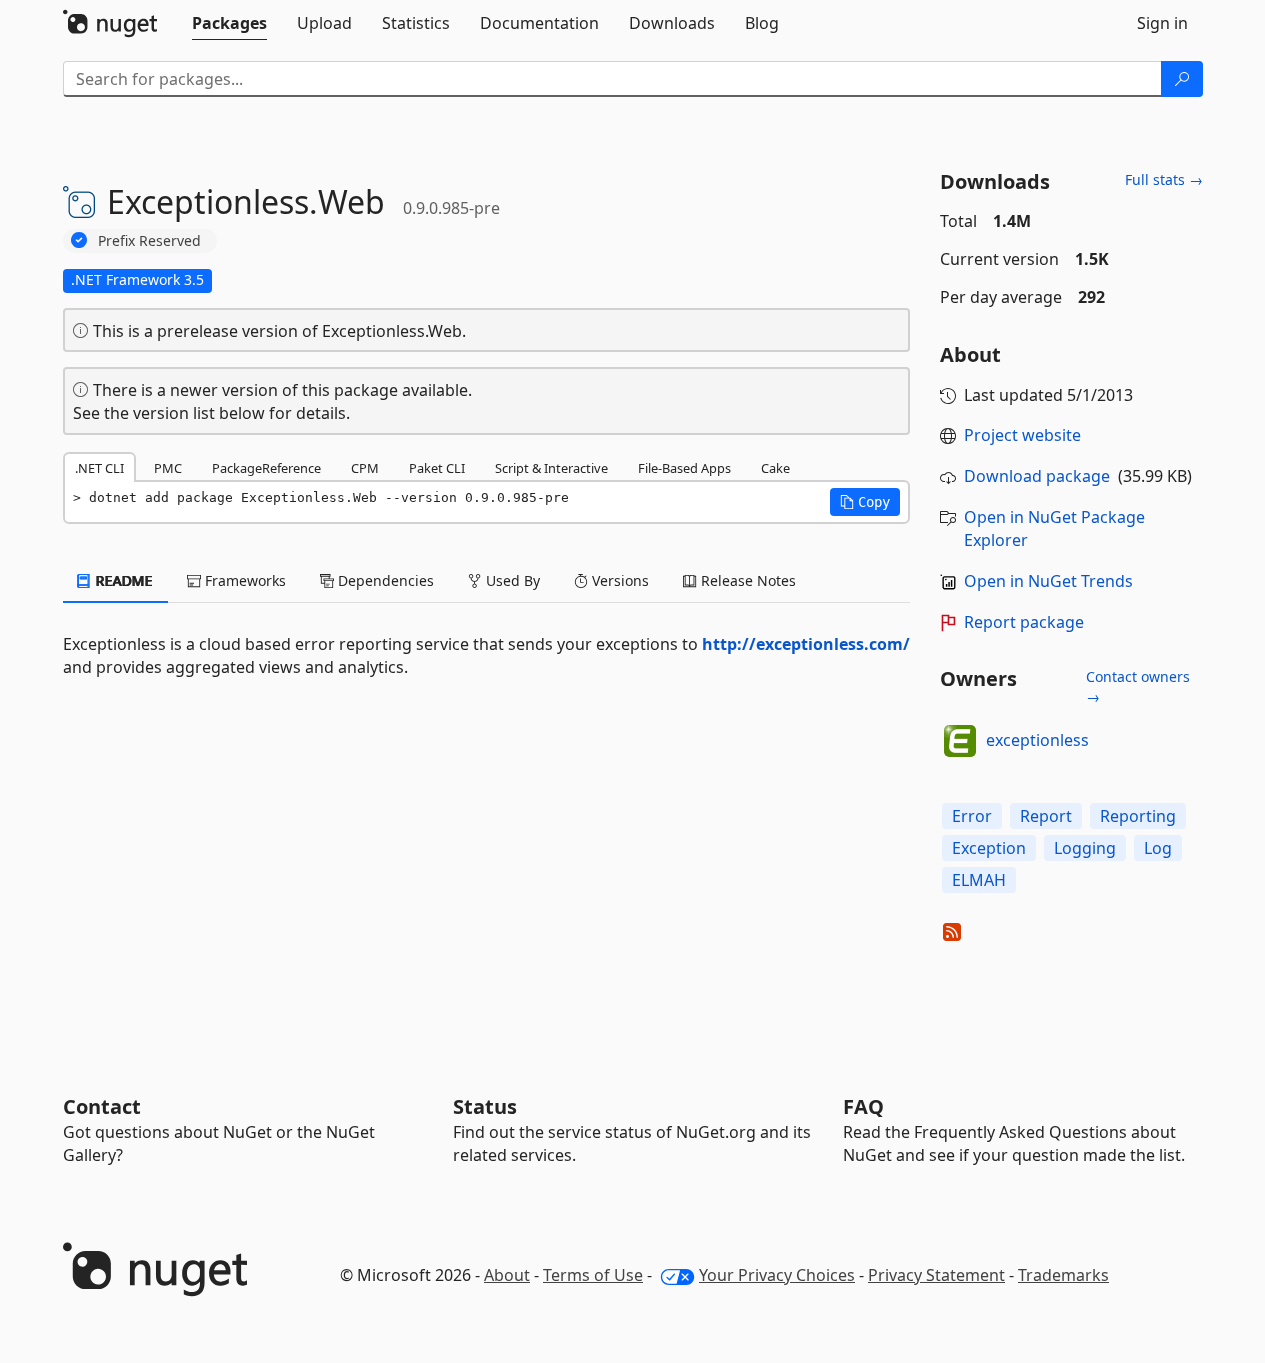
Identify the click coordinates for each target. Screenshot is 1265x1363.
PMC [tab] (168, 468)
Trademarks (1063, 1275)
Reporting (1138, 816)
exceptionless (1037, 740)
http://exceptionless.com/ (806, 644)
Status (485, 1106)
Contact (102, 1106)
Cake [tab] (775, 468)
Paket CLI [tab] (437, 468)
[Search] (1182, 79)
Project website (1022, 435)
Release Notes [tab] (746, 580)
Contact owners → (1138, 686)
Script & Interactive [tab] (551, 468)
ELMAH (979, 880)
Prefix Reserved (149, 240)
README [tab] (122, 580)
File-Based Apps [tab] (684, 468)
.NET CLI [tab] (99, 468)
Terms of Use (593, 1275)
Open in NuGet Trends (1048, 581)
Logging (1085, 848)
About (507, 1275)
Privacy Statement (936, 1275)
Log (1158, 848)
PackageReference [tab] (266, 468)
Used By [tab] (511, 580)
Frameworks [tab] (243, 580)
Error (972, 816)
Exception (989, 848)
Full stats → (1164, 179)
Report (1046, 816)
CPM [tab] (365, 468)
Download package (1037, 476)
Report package (1024, 622)
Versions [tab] (618, 580)
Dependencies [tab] (384, 580)
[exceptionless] (960, 741)
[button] (865, 502)
